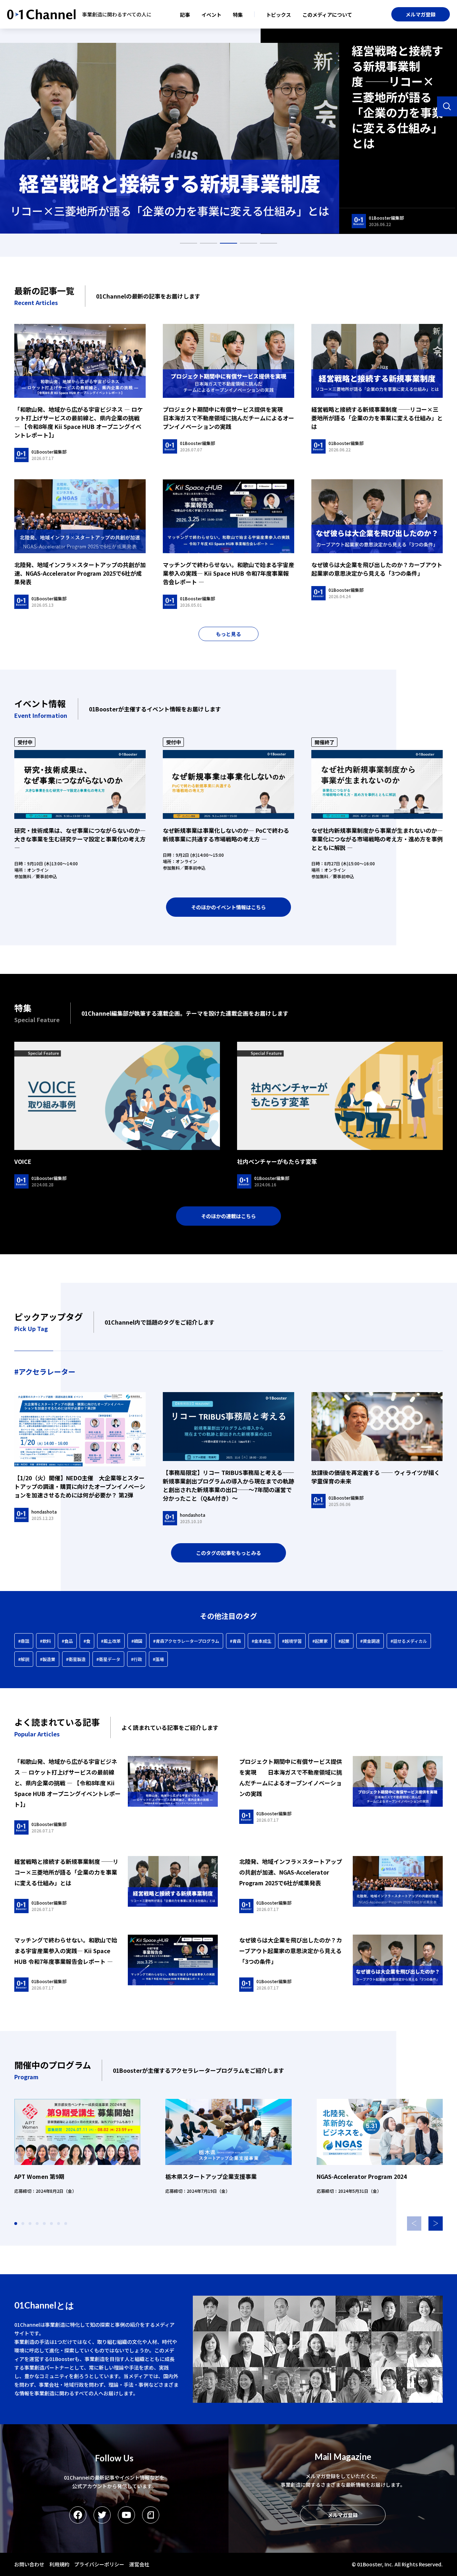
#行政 (137, 1659)
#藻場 (158, 1659)
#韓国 (137, 1641)
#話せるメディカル (409, 1641)
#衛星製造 (76, 1659)
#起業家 (320, 1641)
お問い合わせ (29, 2564)
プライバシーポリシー (99, 2564)
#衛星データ (108, 1659)
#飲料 (46, 1641)
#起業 (344, 1641)
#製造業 (48, 1659)
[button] (436, 2224)
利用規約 (59, 2564)
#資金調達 (370, 1641)
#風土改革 (111, 1641)
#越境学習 (292, 1641)
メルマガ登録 (421, 14)
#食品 (67, 1641)
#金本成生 (262, 1641)
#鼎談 (24, 1641)
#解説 (24, 1659)
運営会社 (139, 2564)
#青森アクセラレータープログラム (186, 1641)
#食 (87, 1641)
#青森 (235, 1641)
